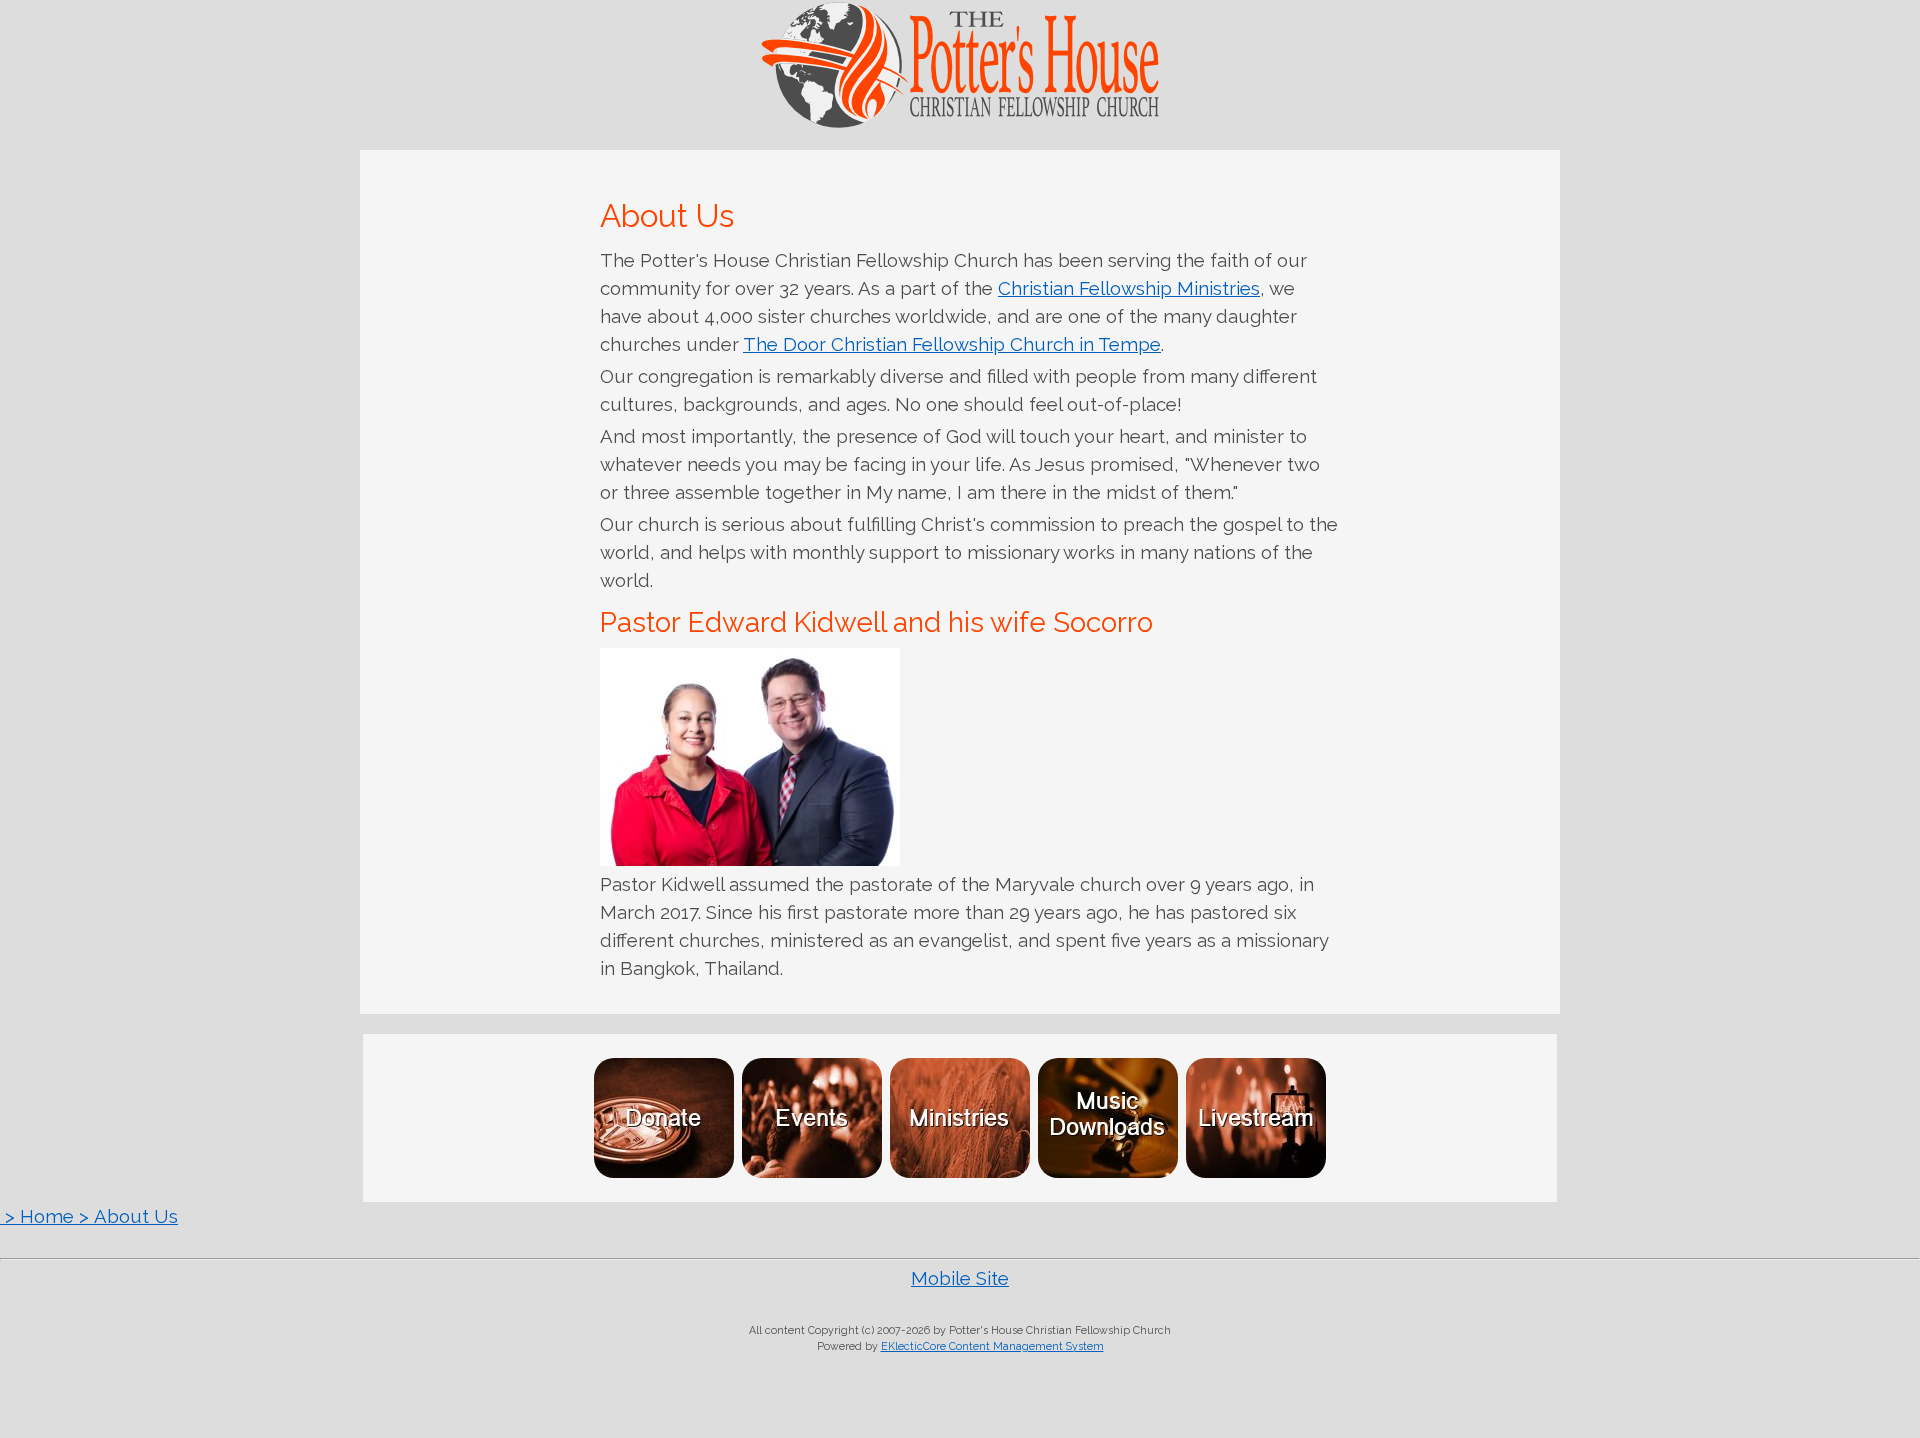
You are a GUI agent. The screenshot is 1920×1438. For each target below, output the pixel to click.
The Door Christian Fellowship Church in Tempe (952, 344)
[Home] (960, 123)
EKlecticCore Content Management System (992, 1346)
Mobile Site (960, 1278)
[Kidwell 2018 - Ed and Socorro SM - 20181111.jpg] (750, 757)
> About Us (126, 1216)
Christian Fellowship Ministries (1129, 288)
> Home (37, 1216)
